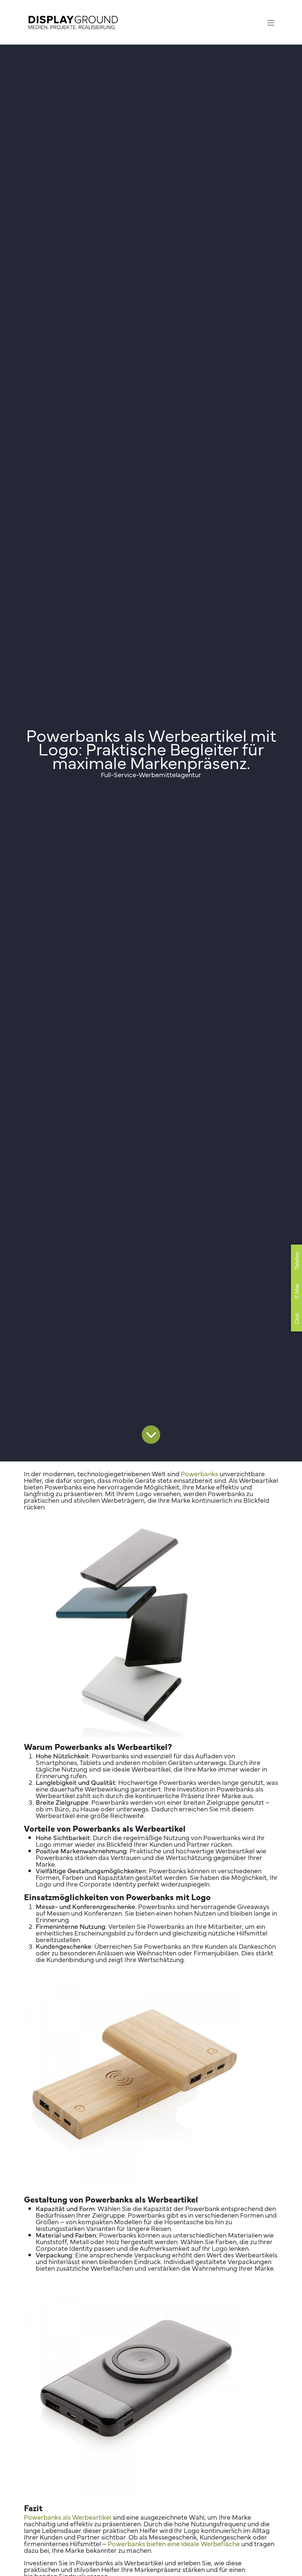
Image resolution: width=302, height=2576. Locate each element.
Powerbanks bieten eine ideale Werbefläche (174, 2543)
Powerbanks (199, 1473)
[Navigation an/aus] (271, 22)
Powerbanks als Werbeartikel (68, 2517)
